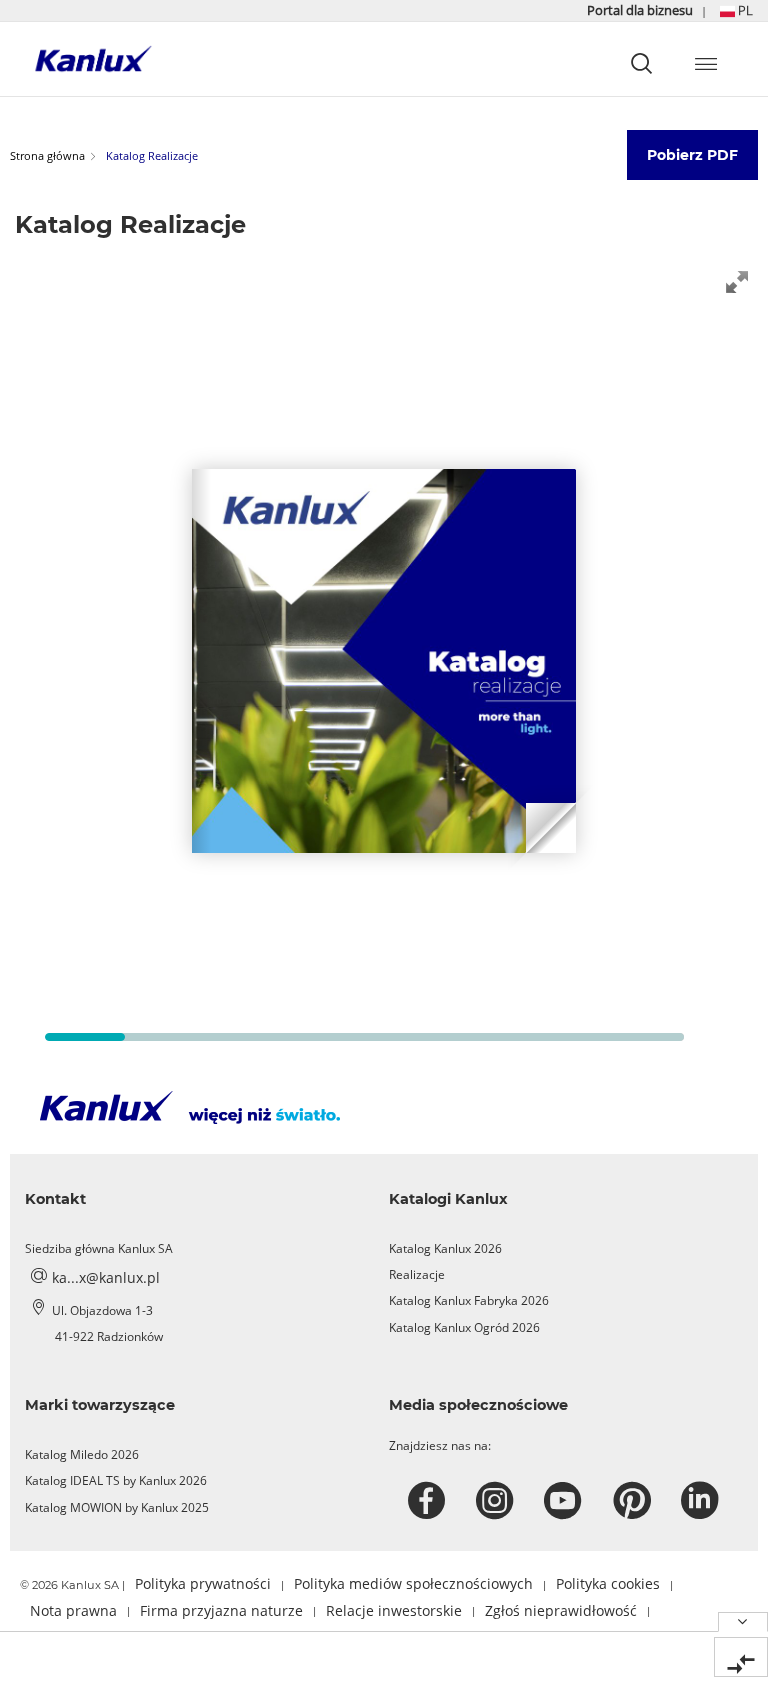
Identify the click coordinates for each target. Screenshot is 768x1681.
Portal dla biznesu (641, 10)
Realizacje (417, 1274)
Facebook (429, 1501)
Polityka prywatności (203, 1583)
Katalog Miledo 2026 (82, 1454)
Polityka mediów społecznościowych (413, 1583)
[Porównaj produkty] (741, 1657)
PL (744, 10)
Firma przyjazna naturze (221, 1610)
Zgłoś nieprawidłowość (561, 1610)
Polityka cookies (608, 1583)
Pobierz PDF (692, 155)
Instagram (497, 1501)
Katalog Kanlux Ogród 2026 (464, 1327)
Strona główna (47, 155)
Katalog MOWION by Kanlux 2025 (117, 1507)
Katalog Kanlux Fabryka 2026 (469, 1300)
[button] (736, 10)
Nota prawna (73, 1610)
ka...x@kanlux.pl (106, 1277)
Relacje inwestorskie (394, 1610)
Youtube (565, 1501)
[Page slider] (85, 1037)
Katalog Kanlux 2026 (445, 1248)
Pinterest (634, 1501)
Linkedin (702, 1501)
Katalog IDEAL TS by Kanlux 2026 (116, 1480)
